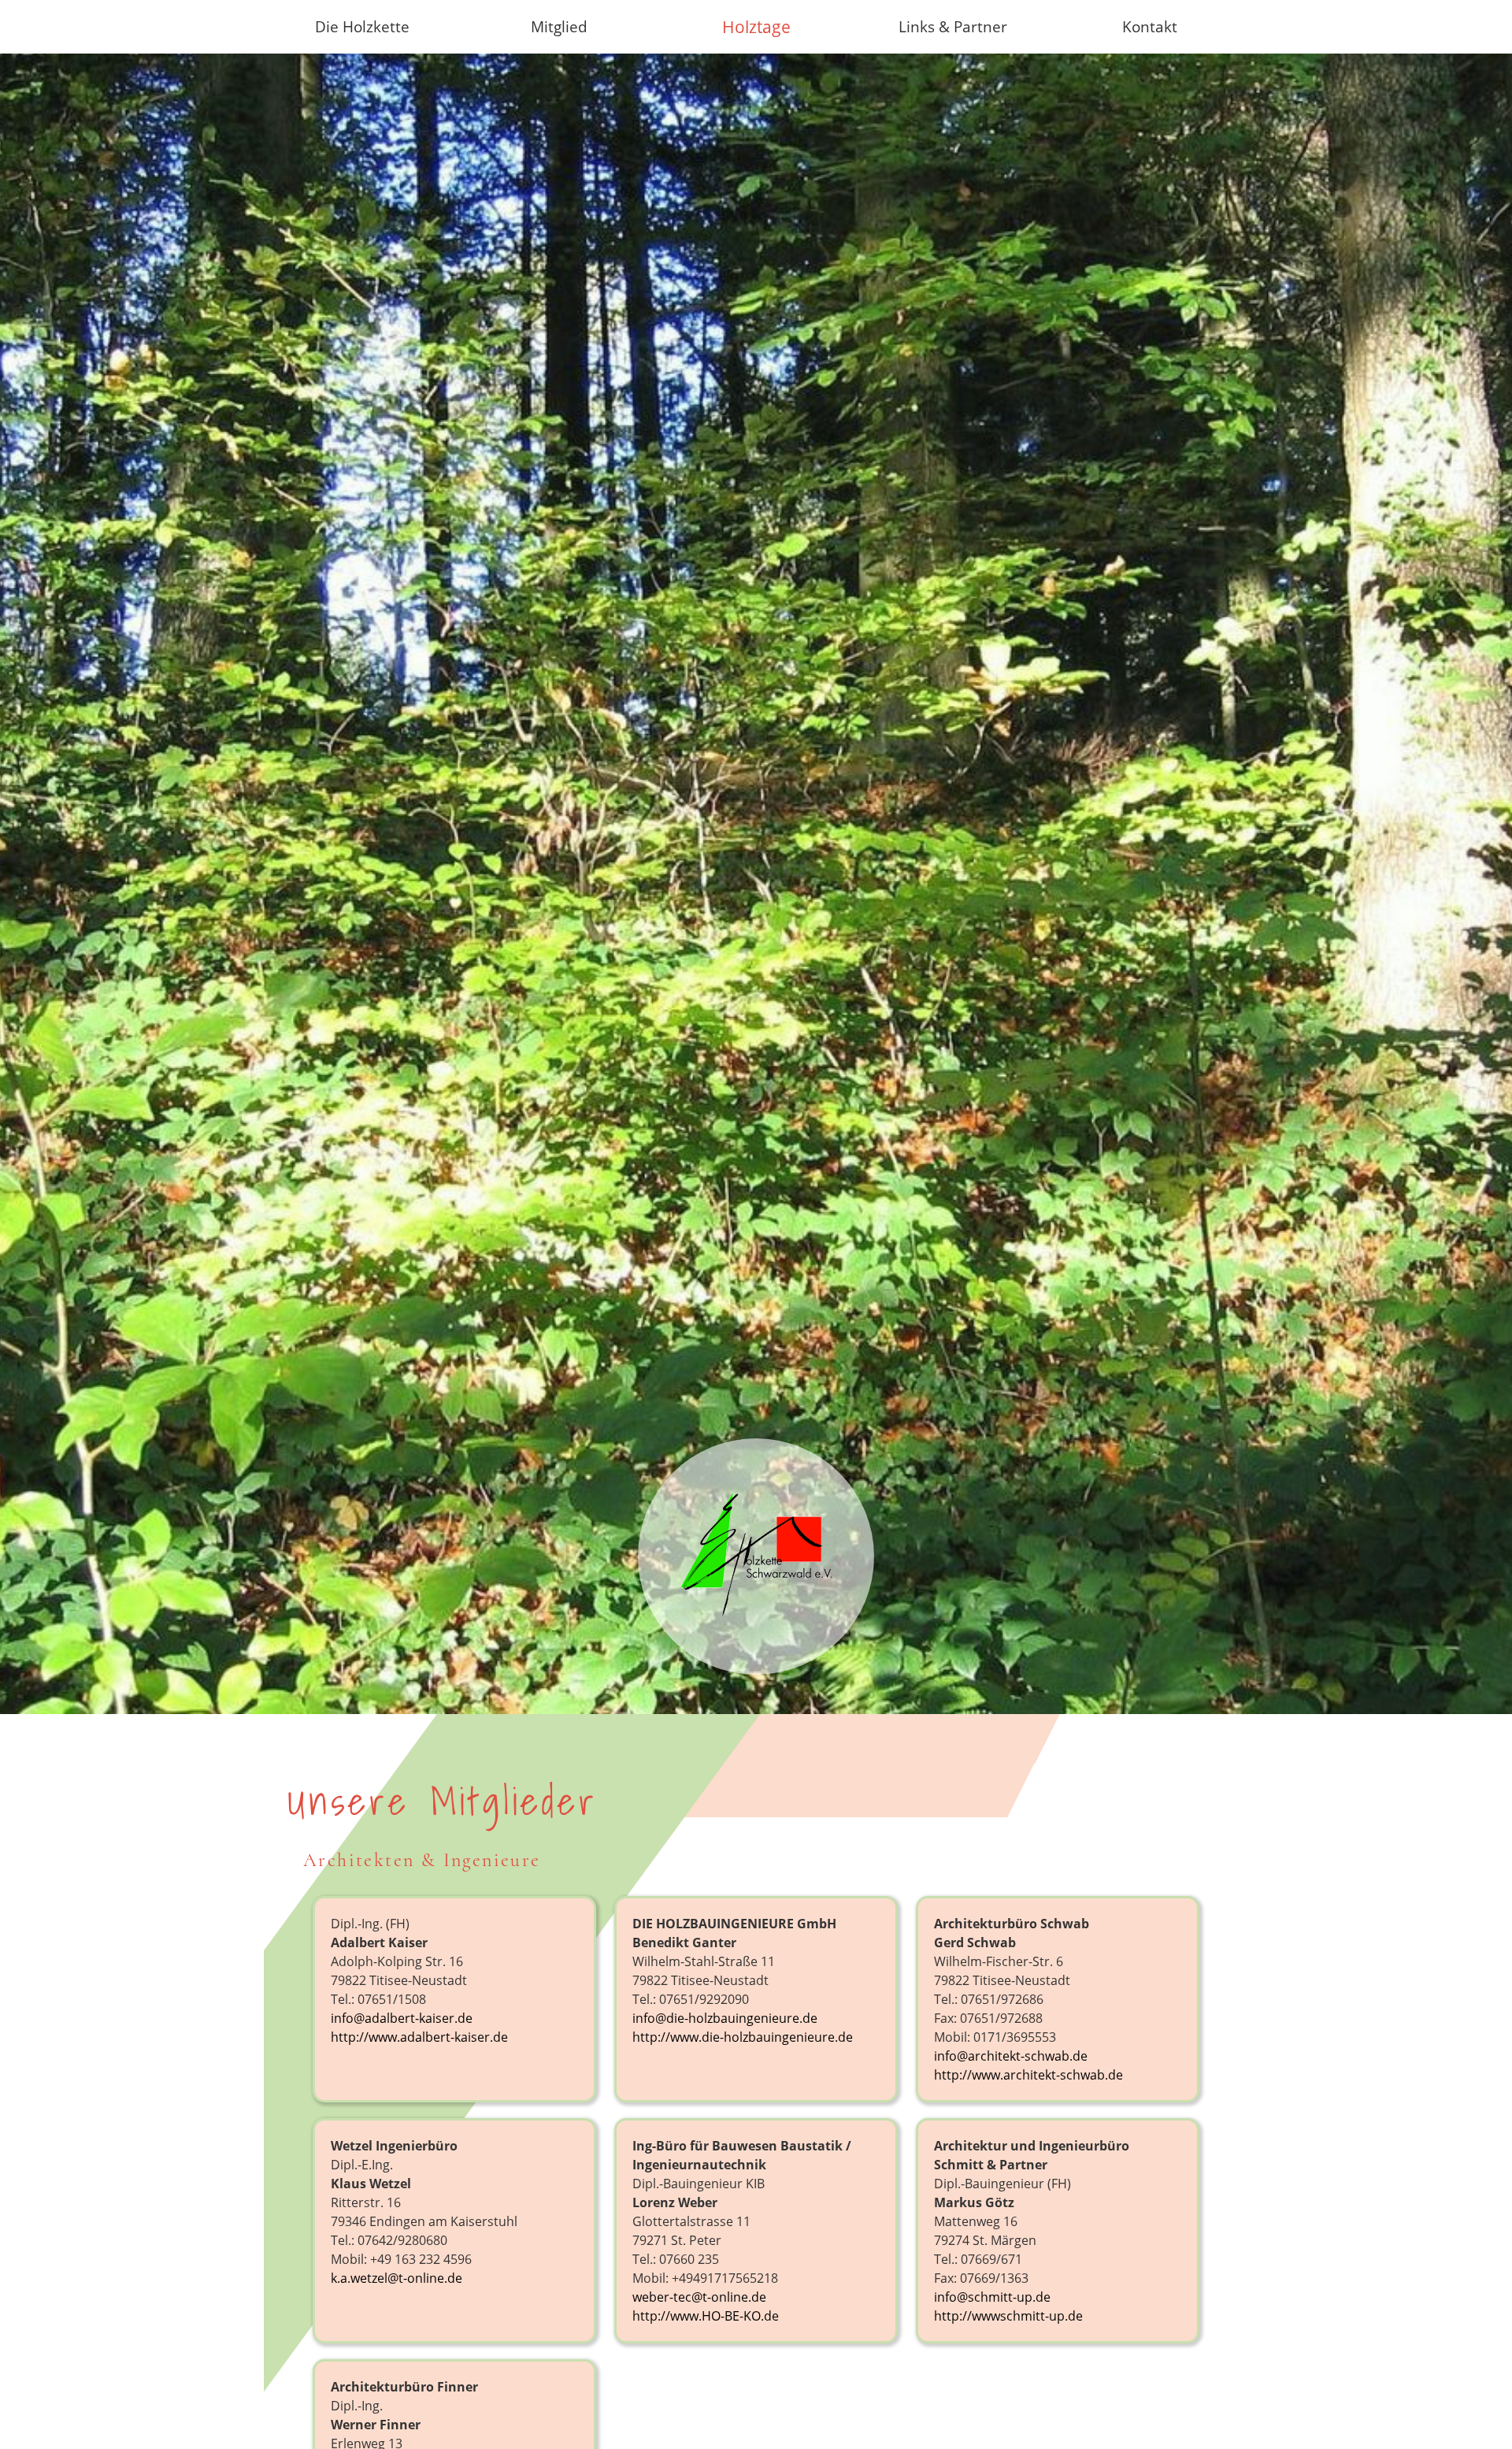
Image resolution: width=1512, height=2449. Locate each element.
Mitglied (559, 26)
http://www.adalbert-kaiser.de (419, 2037)
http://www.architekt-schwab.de (1028, 2075)
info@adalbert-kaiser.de (402, 2018)
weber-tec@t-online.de (699, 2297)
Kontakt (1150, 26)
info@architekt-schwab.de (1011, 2056)
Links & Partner (953, 26)
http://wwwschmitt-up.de (1008, 2316)
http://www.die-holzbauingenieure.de (743, 2037)
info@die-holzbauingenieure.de (725, 2018)
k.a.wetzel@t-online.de (397, 2278)
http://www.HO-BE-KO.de (706, 2316)
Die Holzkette (362, 26)
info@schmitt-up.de (992, 2297)
